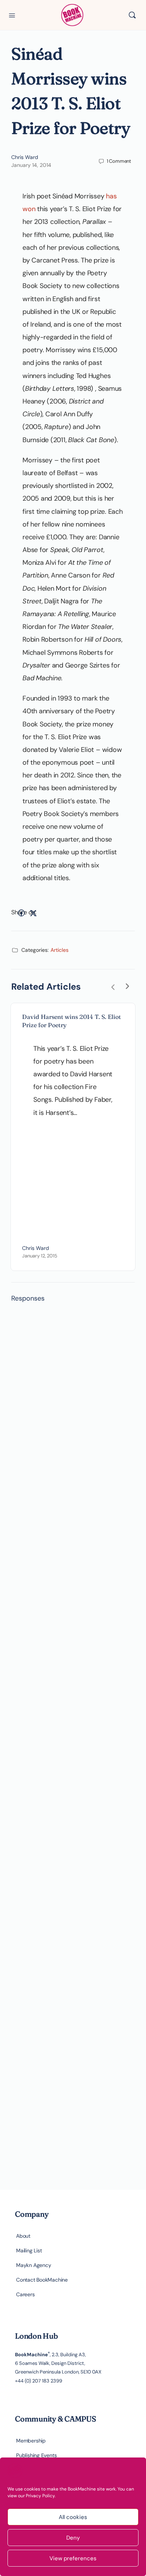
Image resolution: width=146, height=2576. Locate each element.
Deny (73, 2538)
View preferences (73, 2558)
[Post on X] (33, 913)
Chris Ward (25, 157)
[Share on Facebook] (21, 913)
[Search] (132, 15)
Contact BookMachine (42, 2280)
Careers (25, 2294)
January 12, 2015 (40, 1256)
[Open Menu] (12, 15)
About (23, 2236)
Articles (60, 950)
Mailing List (29, 2250)
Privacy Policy (40, 2496)
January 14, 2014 (31, 165)
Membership (31, 2441)
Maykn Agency (34, 2265)
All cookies (73, 2517)
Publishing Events (36, 2455)
